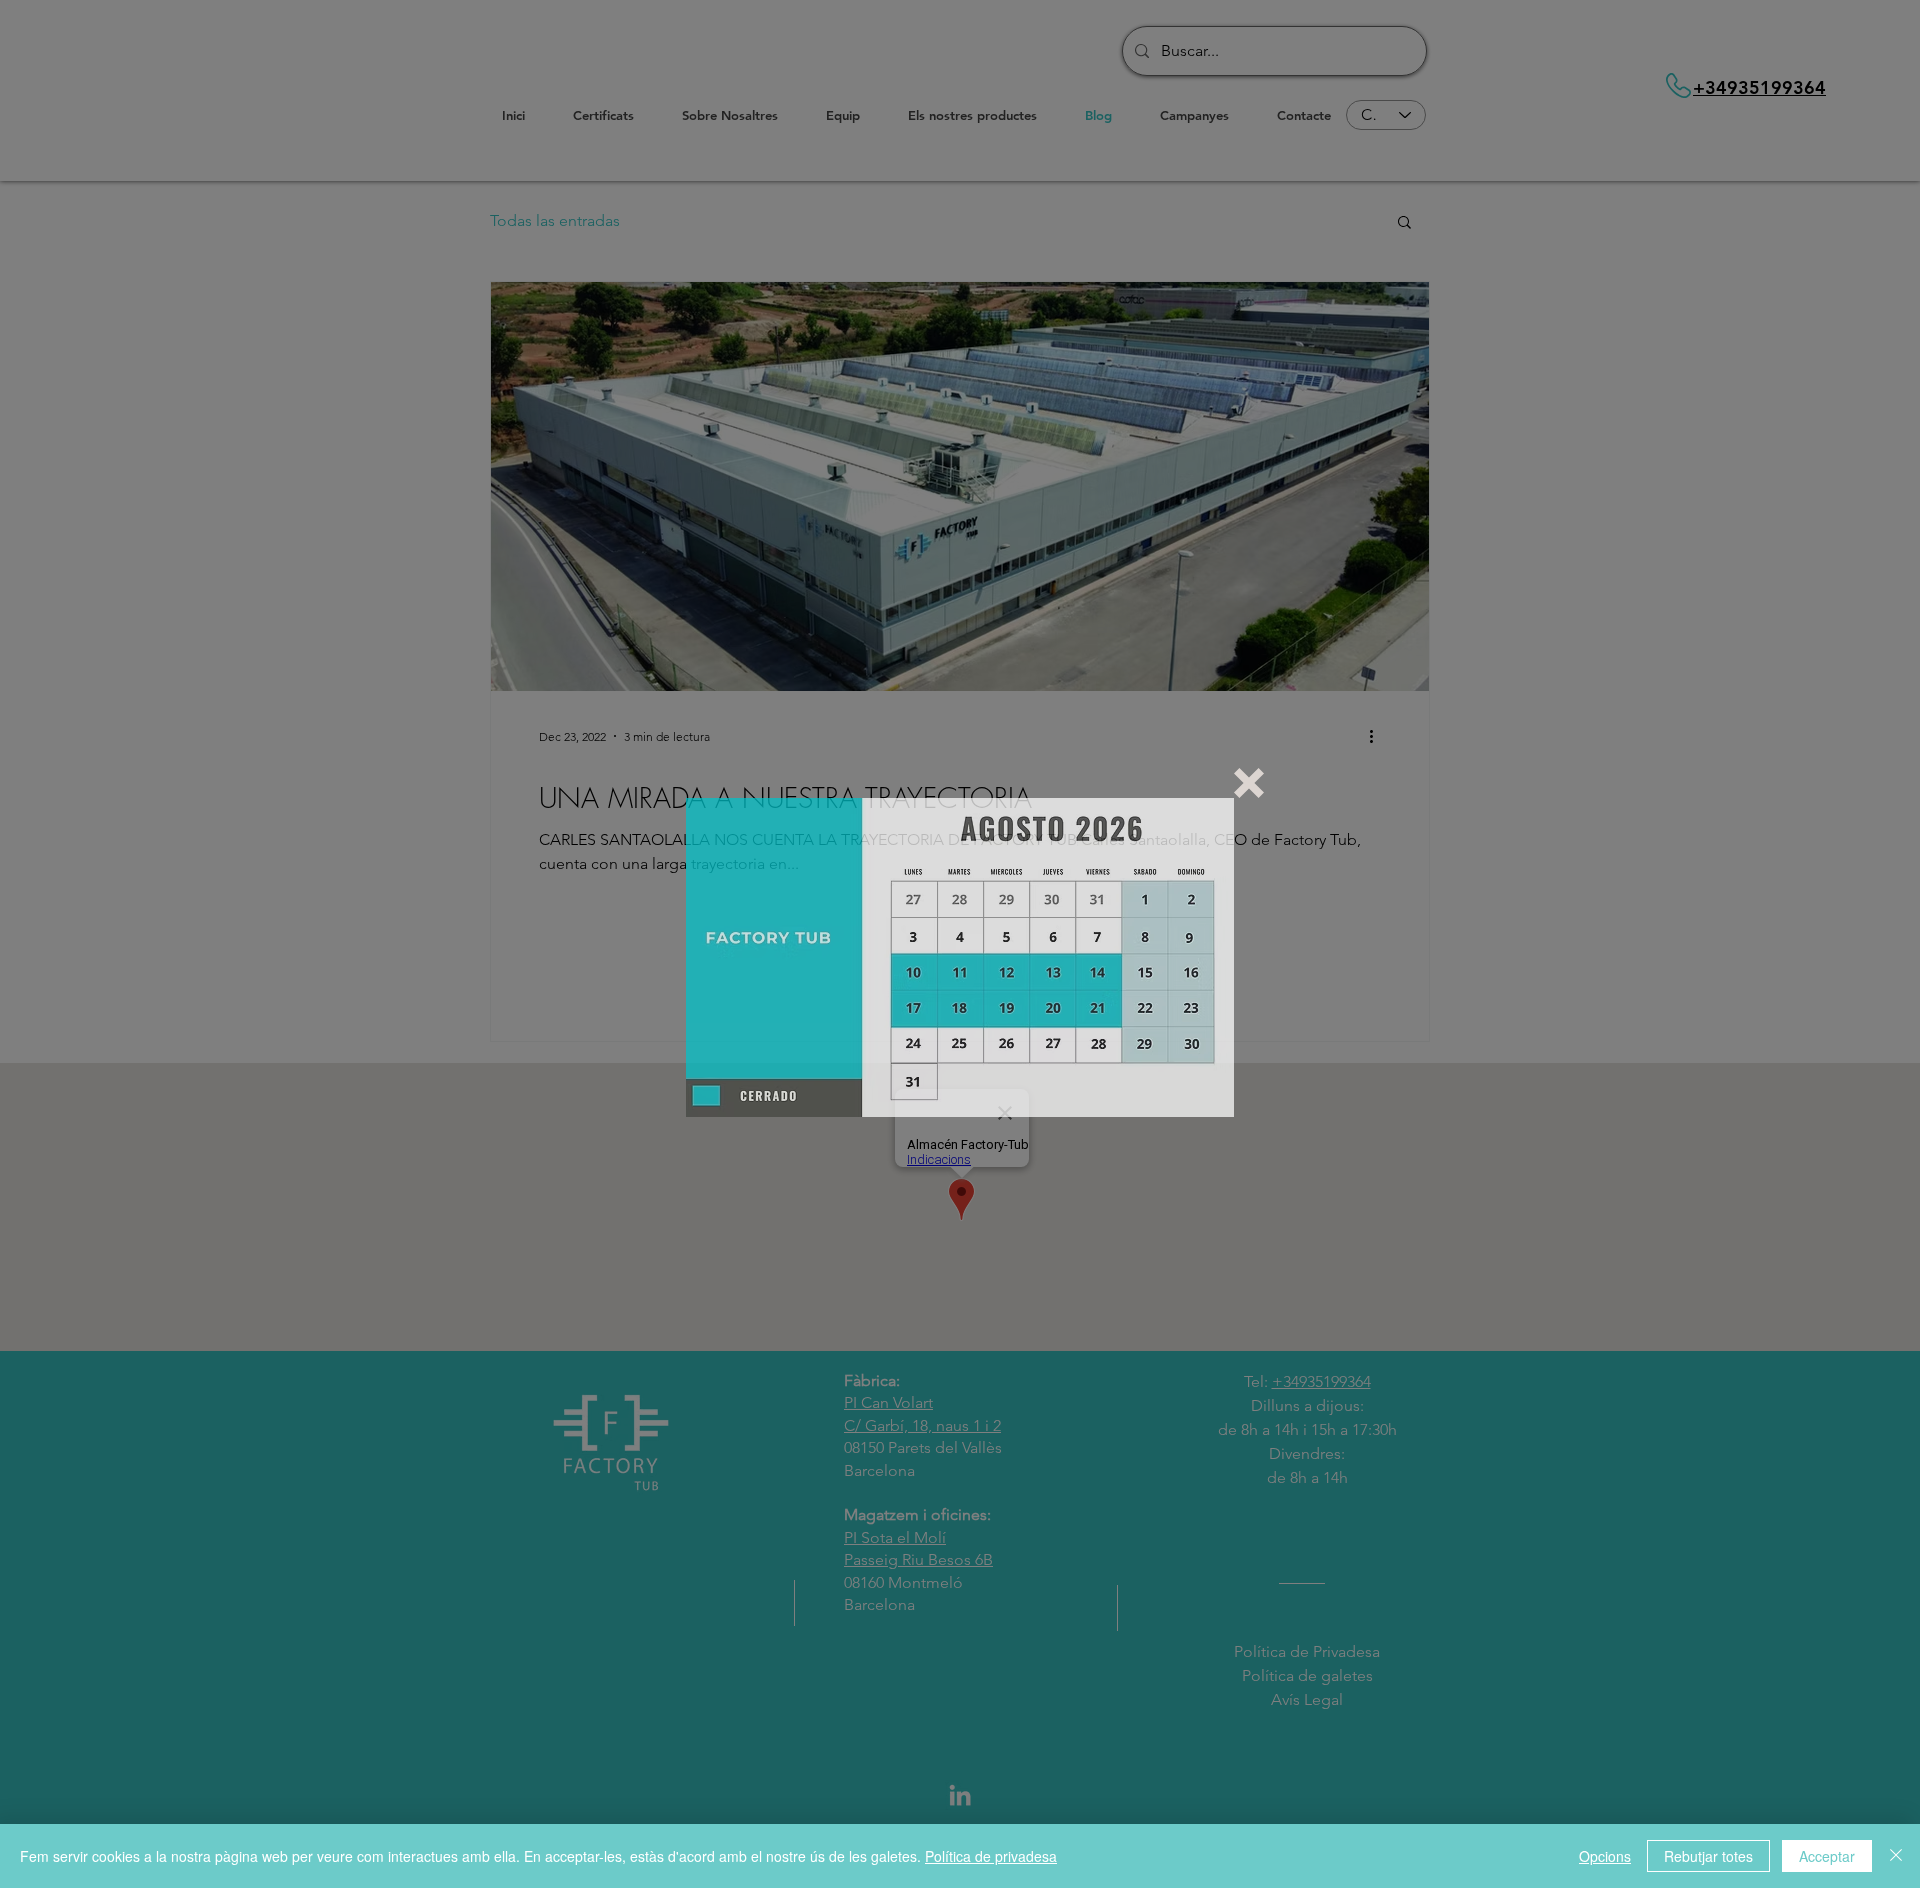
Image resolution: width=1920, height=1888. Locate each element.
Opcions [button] (1605, 1856)
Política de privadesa (991, 1856)
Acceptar (1827, 1856)
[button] (1249, 783)
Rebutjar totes (1708, 1856)
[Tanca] (1896, 1856)
